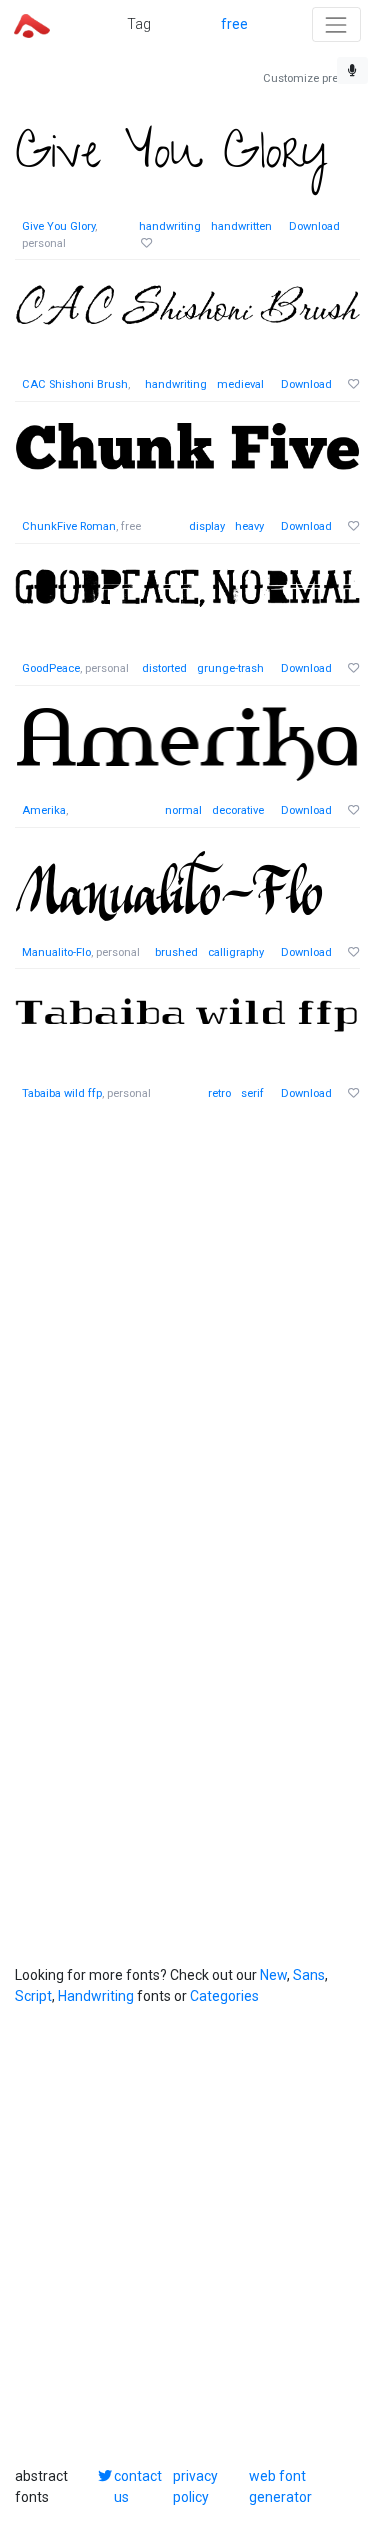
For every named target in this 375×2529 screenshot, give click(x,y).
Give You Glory (58, 226)
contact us (138, 2486)
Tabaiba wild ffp (62, 1093)
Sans (309, 1975)
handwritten (241, 226)
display (207, 526)
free (234, 24)
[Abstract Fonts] (32, 24)
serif (252, 1093)
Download (314, 226)
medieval (240, 384)
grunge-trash (230, 668)
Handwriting (96, 1996)
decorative (238, 810)
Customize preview (311, 78)
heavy (249, 526)
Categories (224, 1996)
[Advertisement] (187, 1318)
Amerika (44, 810)
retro (219, 1093)
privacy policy (195, 2486)
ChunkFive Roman (69, 526)
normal (183, 810)
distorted (164, 668)
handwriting (170, 226)
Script (33, 1996)
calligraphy (236, 952)
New (273, 1975)
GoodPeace (51, 668)
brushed (176, 952)
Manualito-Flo (56, 952)
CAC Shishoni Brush (75, 384)
